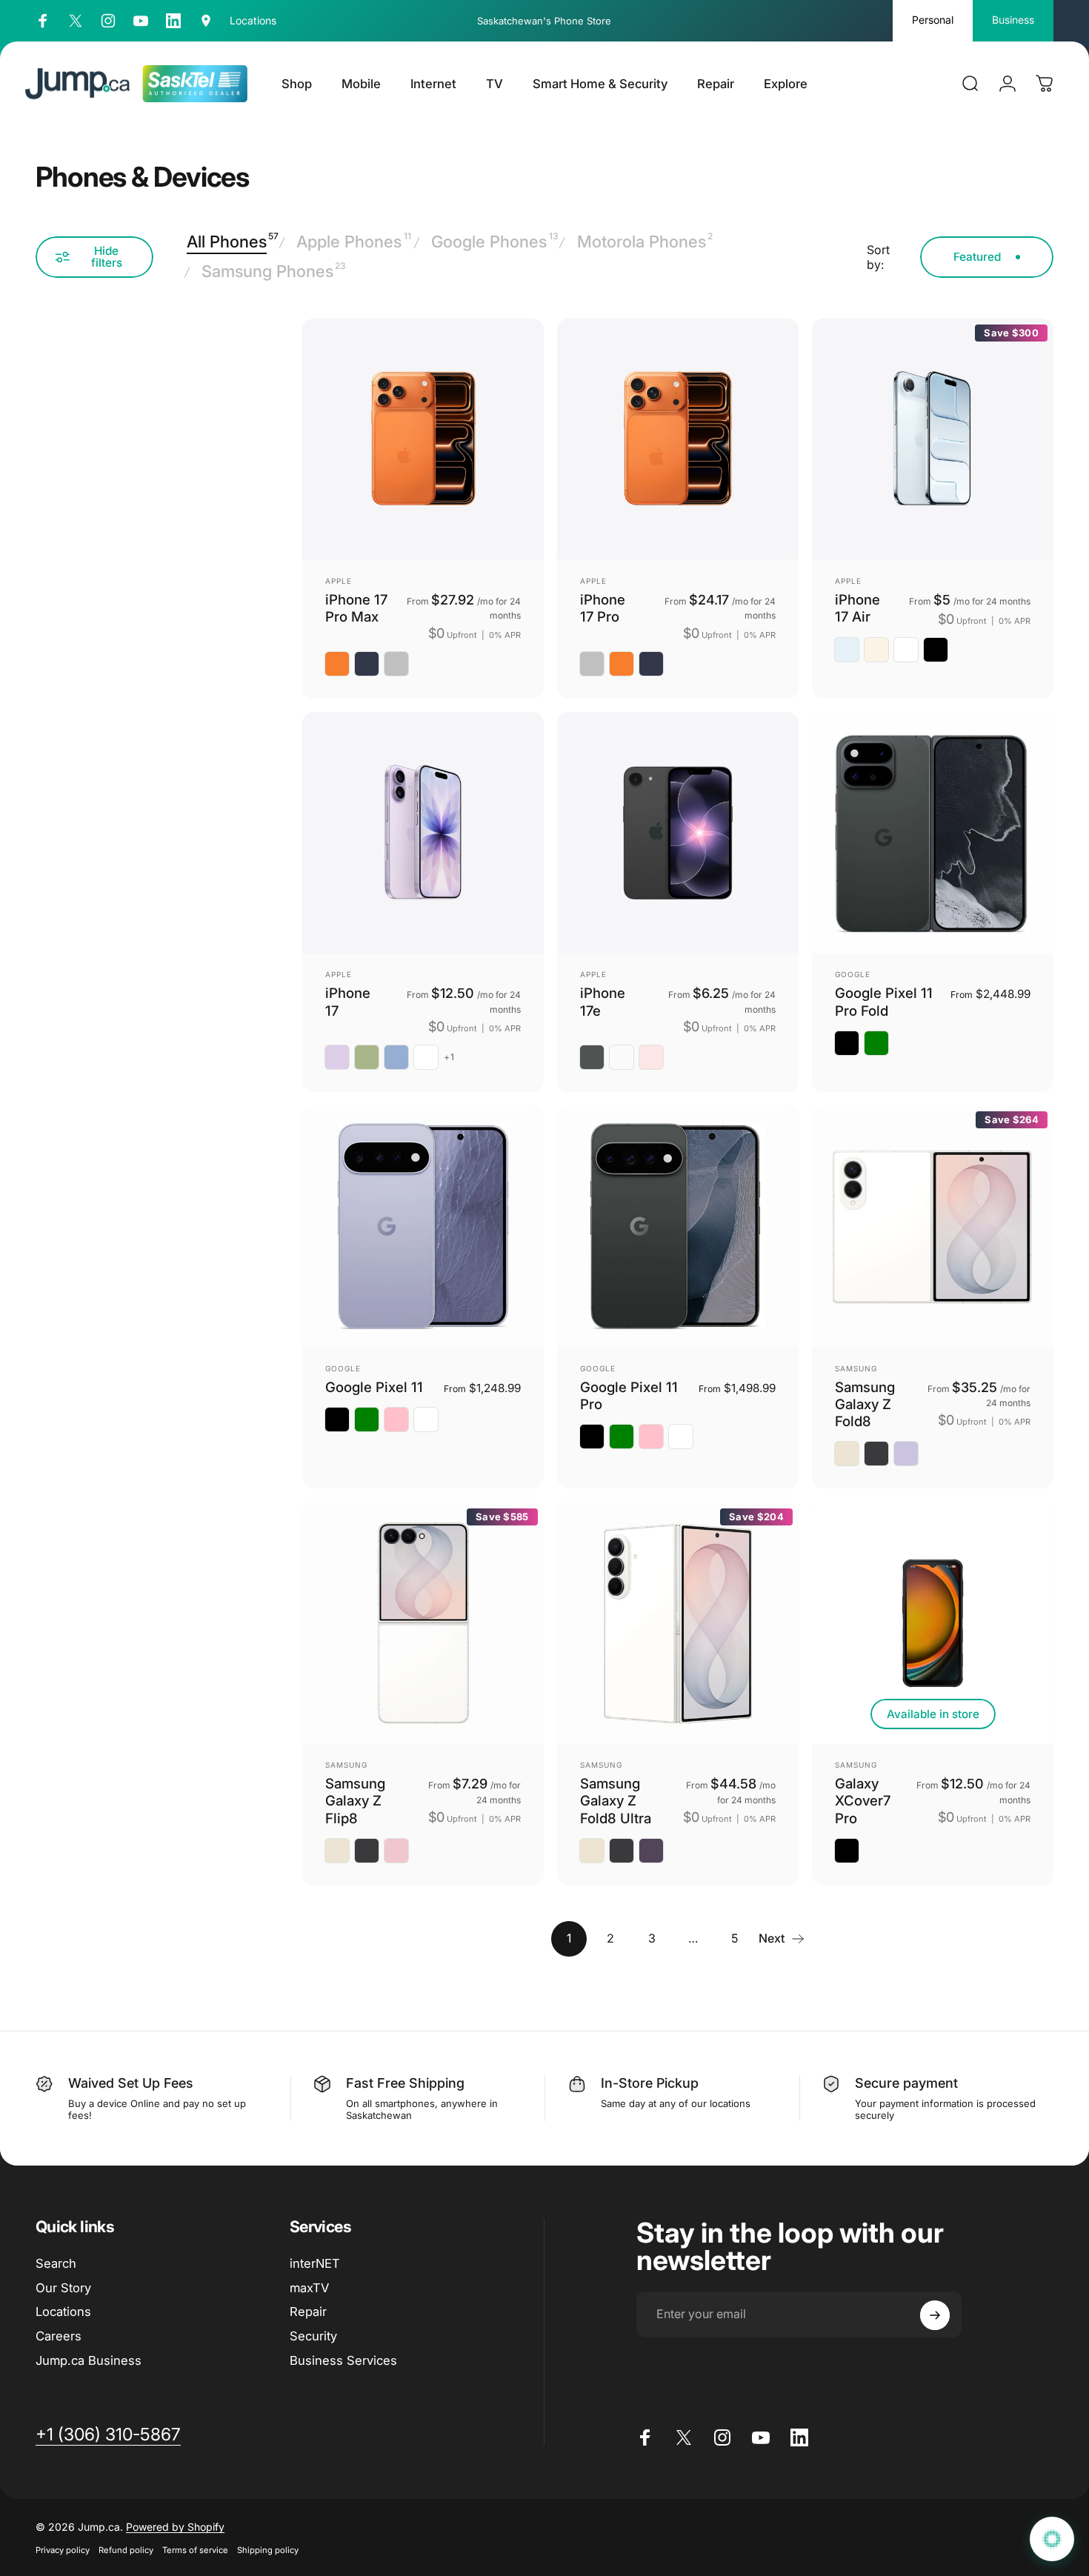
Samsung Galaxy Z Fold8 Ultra (616, 1801)
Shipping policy (268, 2550)
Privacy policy (63, 2550)
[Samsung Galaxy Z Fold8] (933, 1226)
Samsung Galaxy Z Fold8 (865, 1404)
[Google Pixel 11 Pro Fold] (933, 833)
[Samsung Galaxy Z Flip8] (423, 1623)
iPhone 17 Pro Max (356, 608)
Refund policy (126, 2550)
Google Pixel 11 (374, 1387)
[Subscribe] (935, 2315)
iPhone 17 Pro (603, 608)
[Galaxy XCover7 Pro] (933, 1623)
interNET (315, 2263)
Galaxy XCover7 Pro (863, 1801)
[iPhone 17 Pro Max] (423, 439)
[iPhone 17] (423, 833)
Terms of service (195, 2550)
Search (56, 2263)
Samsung (856, 1368)
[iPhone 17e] (678, 833)
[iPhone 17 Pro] (678, 439)
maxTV (309, 2288)
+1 (449, 1057)
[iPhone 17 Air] (933, 439)
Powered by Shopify (175, 2527)
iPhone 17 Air (857, 608)
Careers (59, 2336)
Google (853, 974)
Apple (339, 581)
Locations (63, 2312)
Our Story (63, 2288)
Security (313, 2336)
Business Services (343, 2360)
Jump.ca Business (89, 2360)
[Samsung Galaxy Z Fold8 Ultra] (678, 1623)
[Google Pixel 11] (423, 1226)
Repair (308, 2312)
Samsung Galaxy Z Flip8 (355, 1801)
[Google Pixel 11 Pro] (678, 1226)
